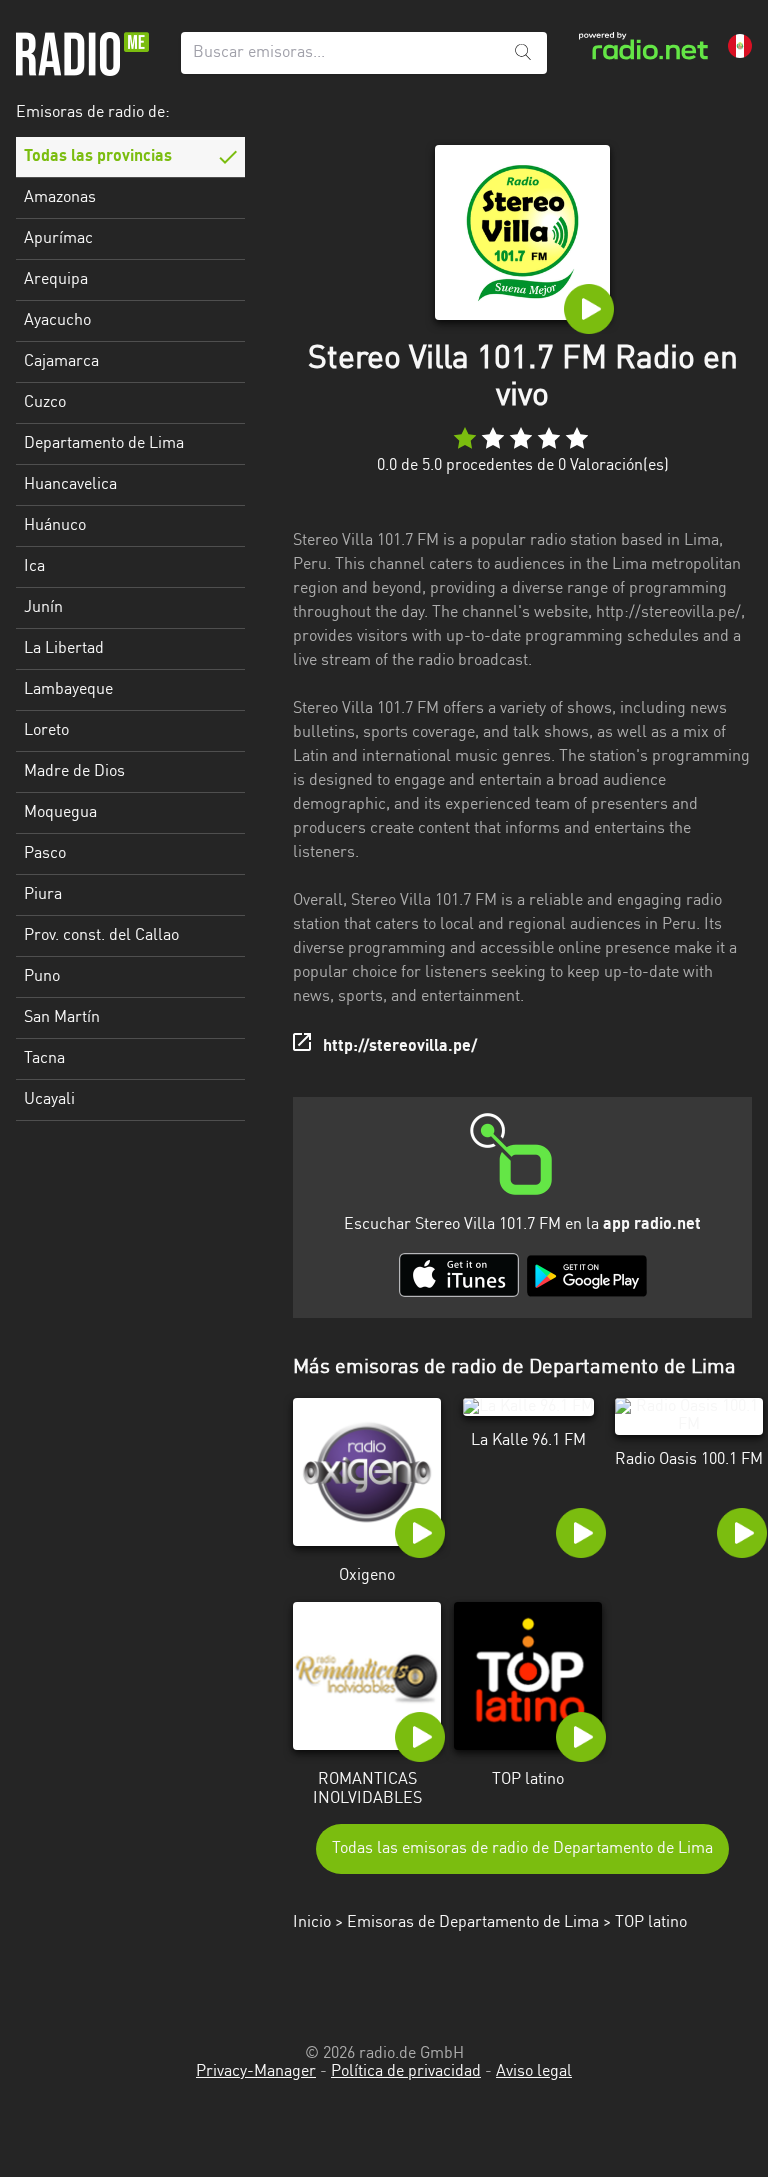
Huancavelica (70, 485)
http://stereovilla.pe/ (400, 1047)
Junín (43, 608)
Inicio (312, 1923)
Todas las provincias (98, 157)
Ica (34, 567)
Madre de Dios (74, 772)
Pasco (45, 854)
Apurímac (58, 239)
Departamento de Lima (104, 444)
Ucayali (49, 1100)
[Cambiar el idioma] (740, 46)
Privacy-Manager (256, 2072)
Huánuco (55, 526)
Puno (42, 977)
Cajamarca (61, 362)
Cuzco (45, 403)
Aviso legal (534, 2072)
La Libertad (64, 649)
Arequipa (56, 280)
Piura (43, 895)
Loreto (46, 731)
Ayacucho (57, 321)
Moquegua (60, 813)
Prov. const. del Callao (101, 936)
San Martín (62, 1018)
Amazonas (60, 198)
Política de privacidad (406, 2072)
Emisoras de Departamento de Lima (473, 1923)
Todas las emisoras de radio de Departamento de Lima (522, 1849)
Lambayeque (68, 690)
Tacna (44, 1059)
